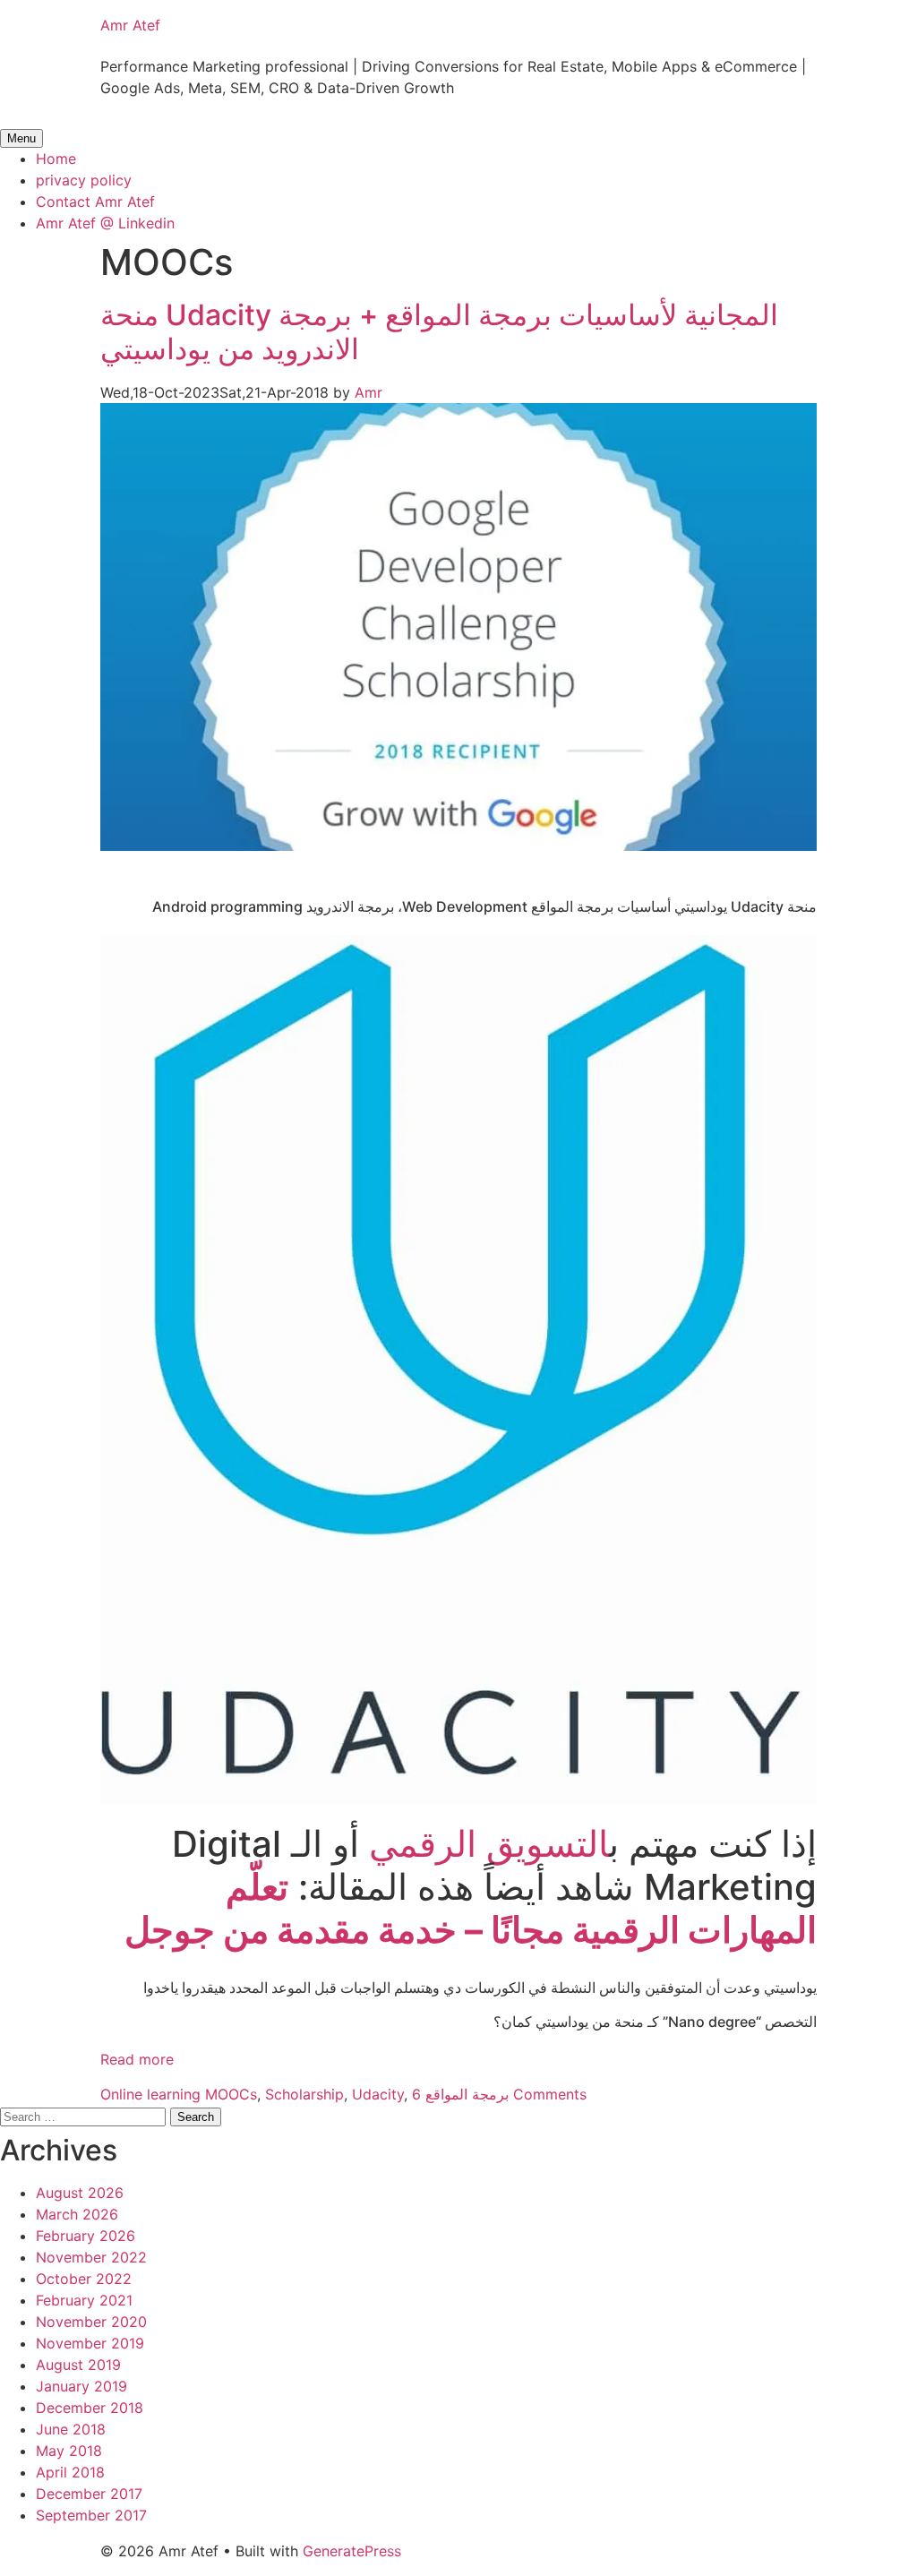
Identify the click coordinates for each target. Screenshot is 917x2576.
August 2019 (78, 2365)
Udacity (378, 2094)
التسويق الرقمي (489, 1844)
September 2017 (91, 2515)
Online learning (150, 2094)
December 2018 (90, 2408)
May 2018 (69, 2451)
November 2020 (91, 2322)
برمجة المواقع (467, 2094)
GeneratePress (352, 2551)
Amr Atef (130, 25)
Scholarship (304, 2094)
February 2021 (84, 2300)
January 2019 (81, 2386)
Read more (137, 2059)
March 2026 (77, 2214)
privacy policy (84, 180)
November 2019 (90, 2343)
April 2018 (70, 2472)
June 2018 (71, 2429)
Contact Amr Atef (95, 202)
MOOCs (231, 2094)
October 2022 (84, 2279)
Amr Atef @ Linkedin (105, 223)
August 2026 (80, 2193)
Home (56, 159)
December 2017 (89, 2494)
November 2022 (91, 2257)
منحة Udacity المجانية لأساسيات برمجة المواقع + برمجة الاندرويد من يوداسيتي (439, 332)
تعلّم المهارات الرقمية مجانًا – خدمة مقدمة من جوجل (471, 1908)
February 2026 (86, 2236)
